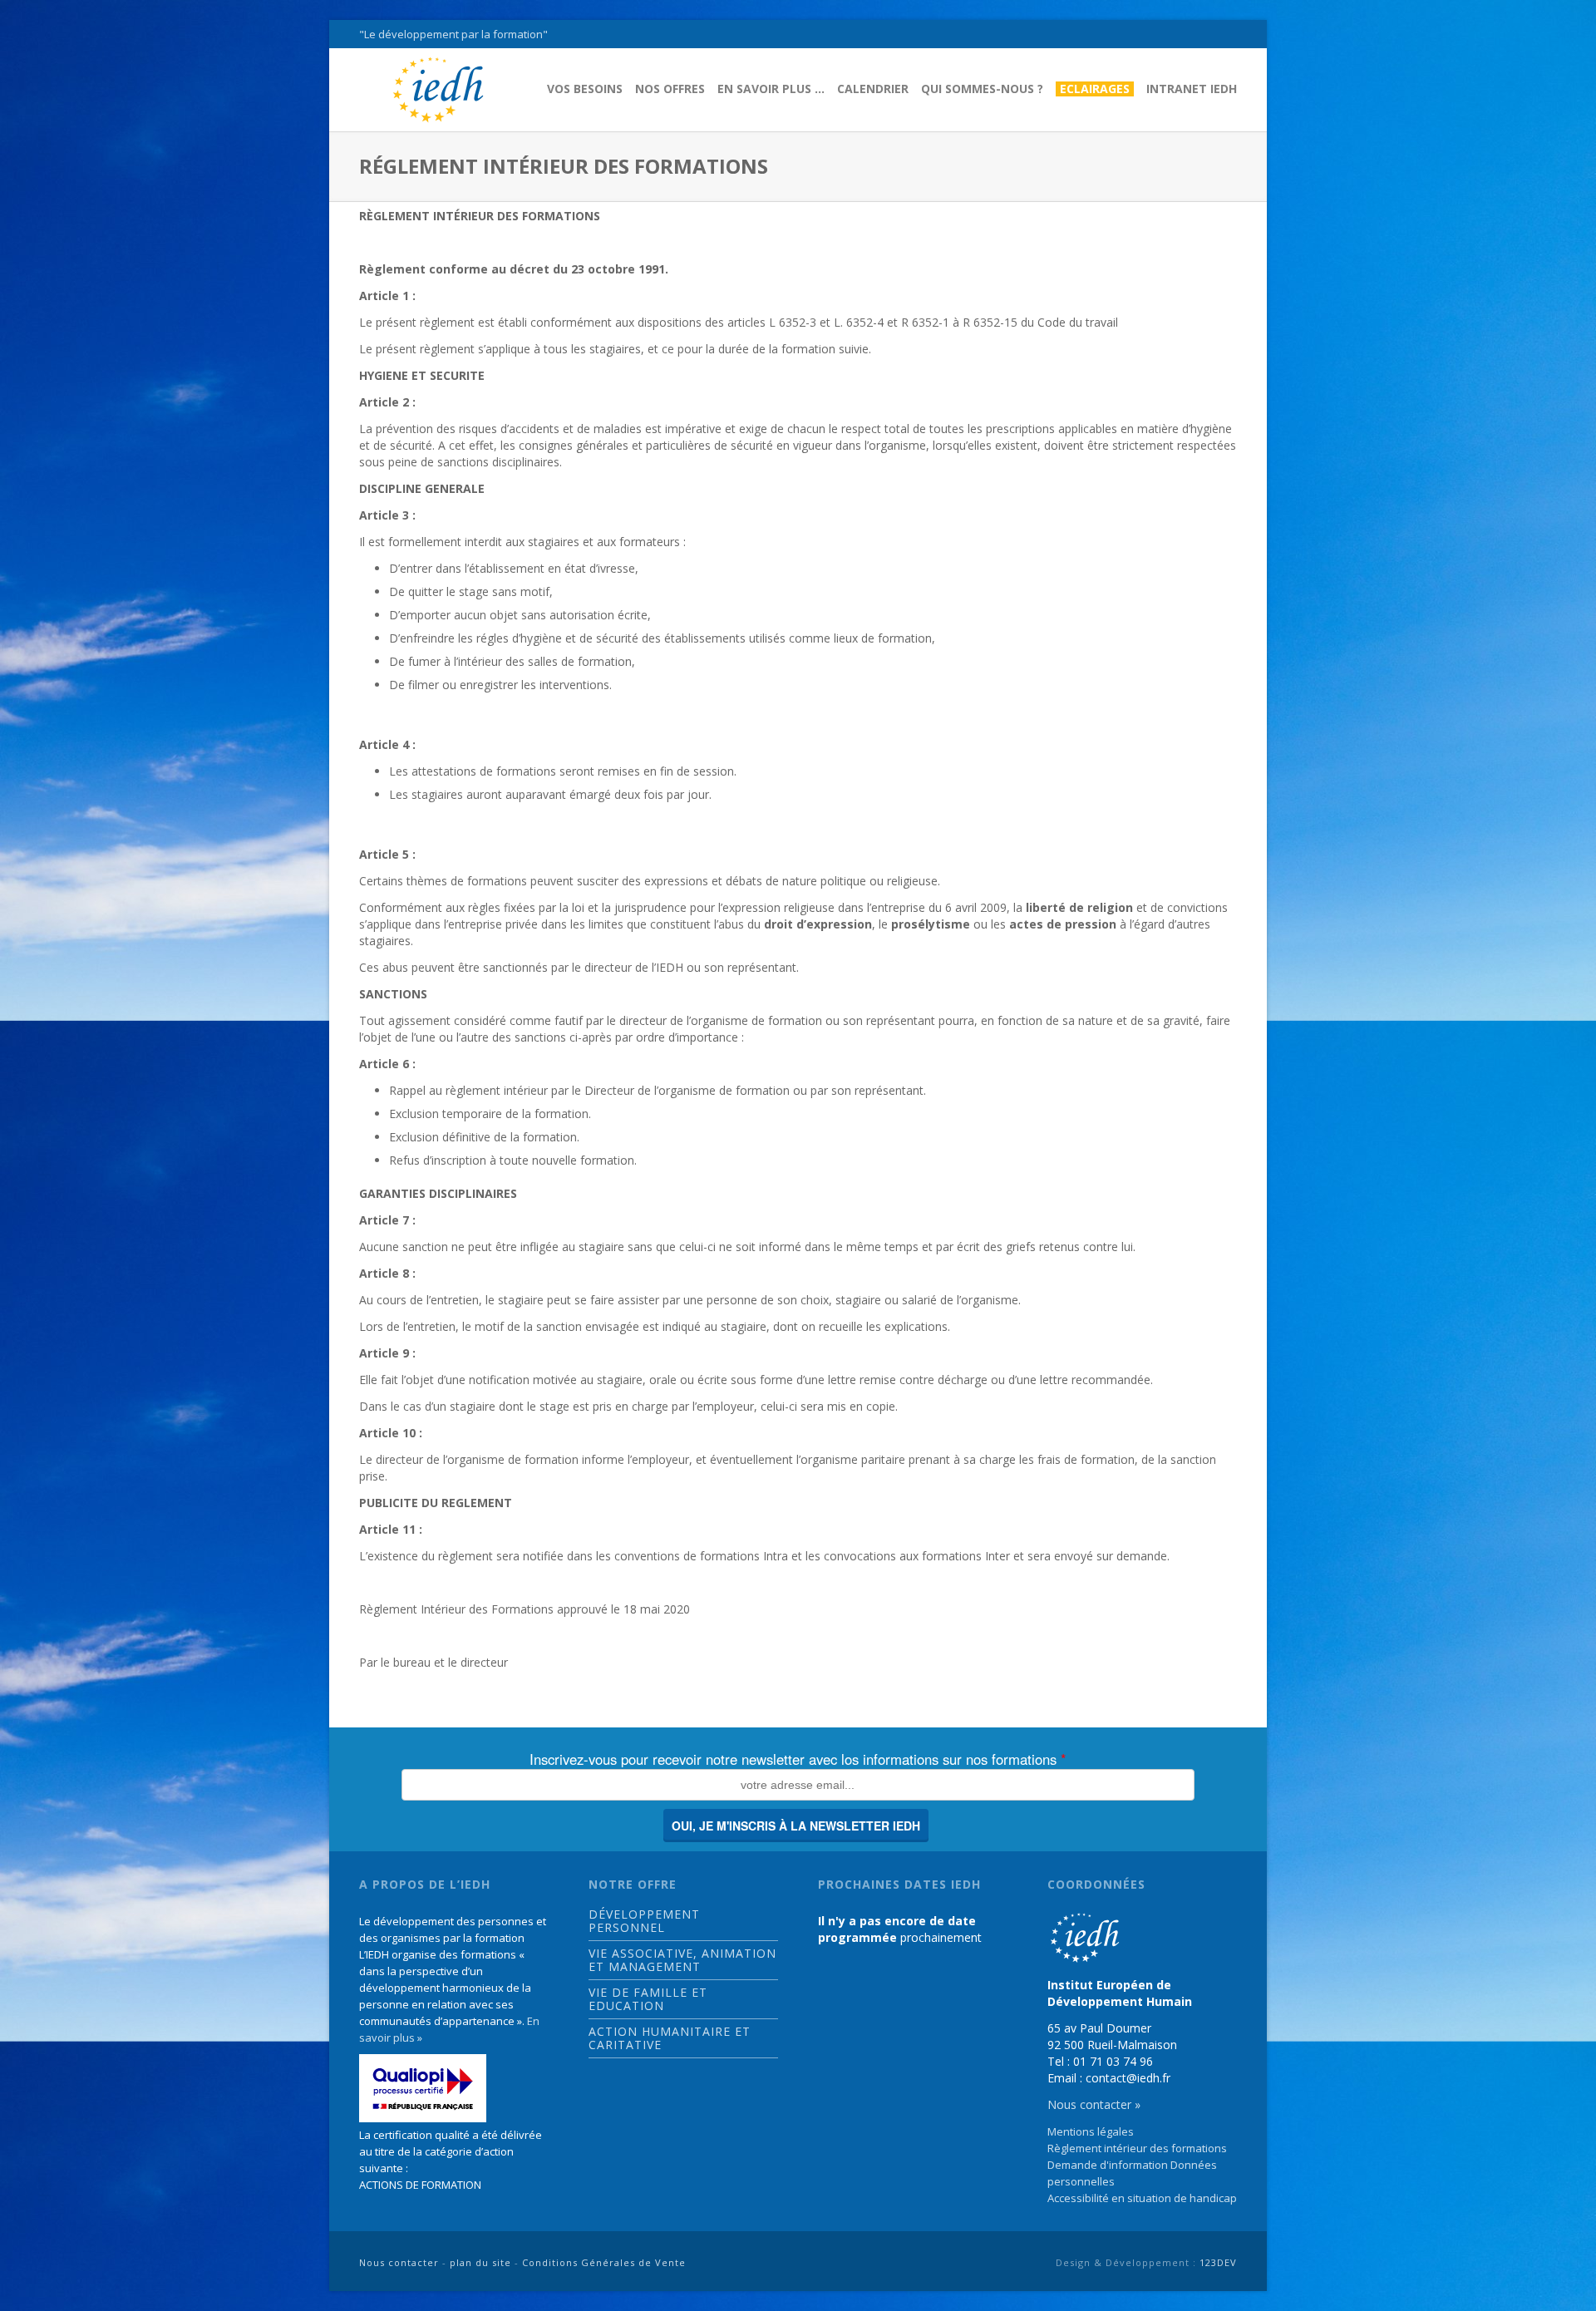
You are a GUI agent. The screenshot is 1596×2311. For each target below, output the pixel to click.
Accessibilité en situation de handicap (1142, 2198)
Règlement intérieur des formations (1137, 2148)
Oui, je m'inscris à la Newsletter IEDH (796, 1826)
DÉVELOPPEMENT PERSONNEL (644, 1921)
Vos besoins (585, 89)
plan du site (480, 2262)
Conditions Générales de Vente (604, 2262)
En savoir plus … (771, 89)
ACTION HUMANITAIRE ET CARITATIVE (670, 2038)
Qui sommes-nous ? (982, 89)
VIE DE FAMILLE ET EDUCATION (648, 1999)
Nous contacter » (1094, 2104)
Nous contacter (399, 2262)
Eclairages (1095, 89)
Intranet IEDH (1192, 89)
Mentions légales (1091, 2131)
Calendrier (873, 89)
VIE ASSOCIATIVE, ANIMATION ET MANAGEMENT (682, 1960)
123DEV (1218, 2262)
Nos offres (670, 89)
